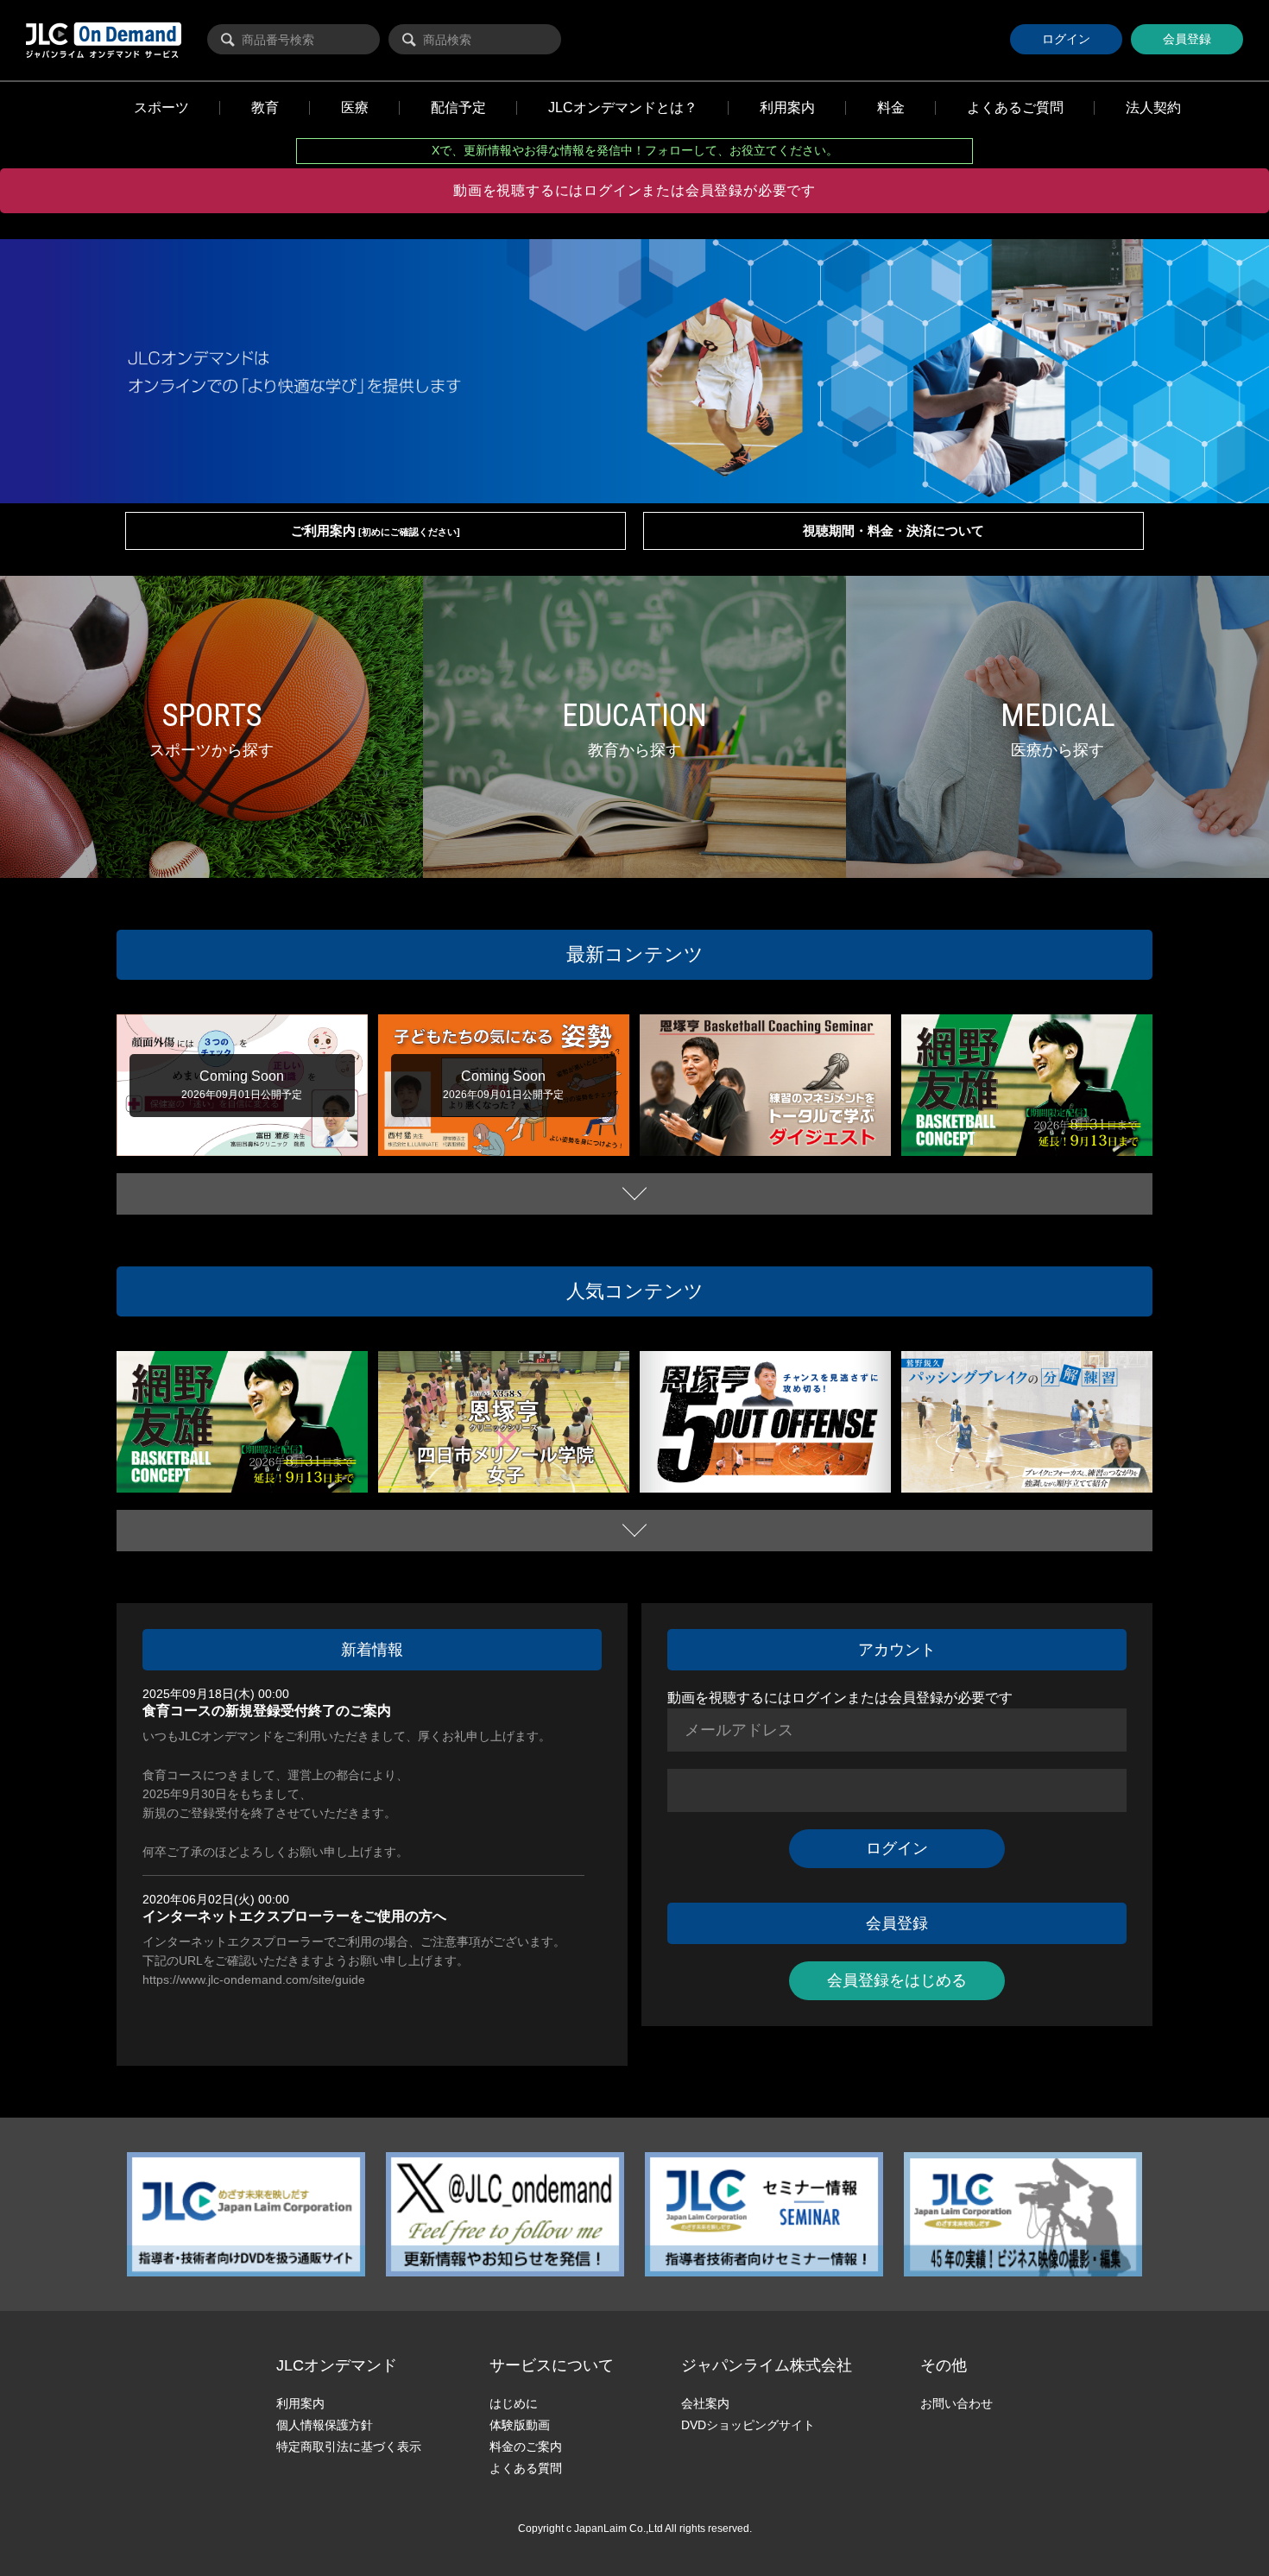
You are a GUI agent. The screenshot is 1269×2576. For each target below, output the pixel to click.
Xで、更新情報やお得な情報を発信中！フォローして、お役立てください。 (635, 150)
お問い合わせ (956, 2403)
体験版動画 (520, 2425)
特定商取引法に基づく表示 (349, 2447)
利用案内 (300, 2403)
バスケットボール (693, 1136)
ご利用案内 (376, 530)
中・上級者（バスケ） (964, 1149)
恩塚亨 (748, 1136)
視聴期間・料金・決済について (893, 530)
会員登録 (1187, 39)
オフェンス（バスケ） (782, 1469)
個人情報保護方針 (325, 2425)
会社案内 (705, 2403)
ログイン (1066, 39)
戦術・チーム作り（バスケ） (1077, 1149)
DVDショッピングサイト (748, 2425)
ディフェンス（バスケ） (1048, 1133)
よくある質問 (526, 2468)
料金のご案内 (526, 2447)
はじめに (514, 2403)
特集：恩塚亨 (793, 1136)
